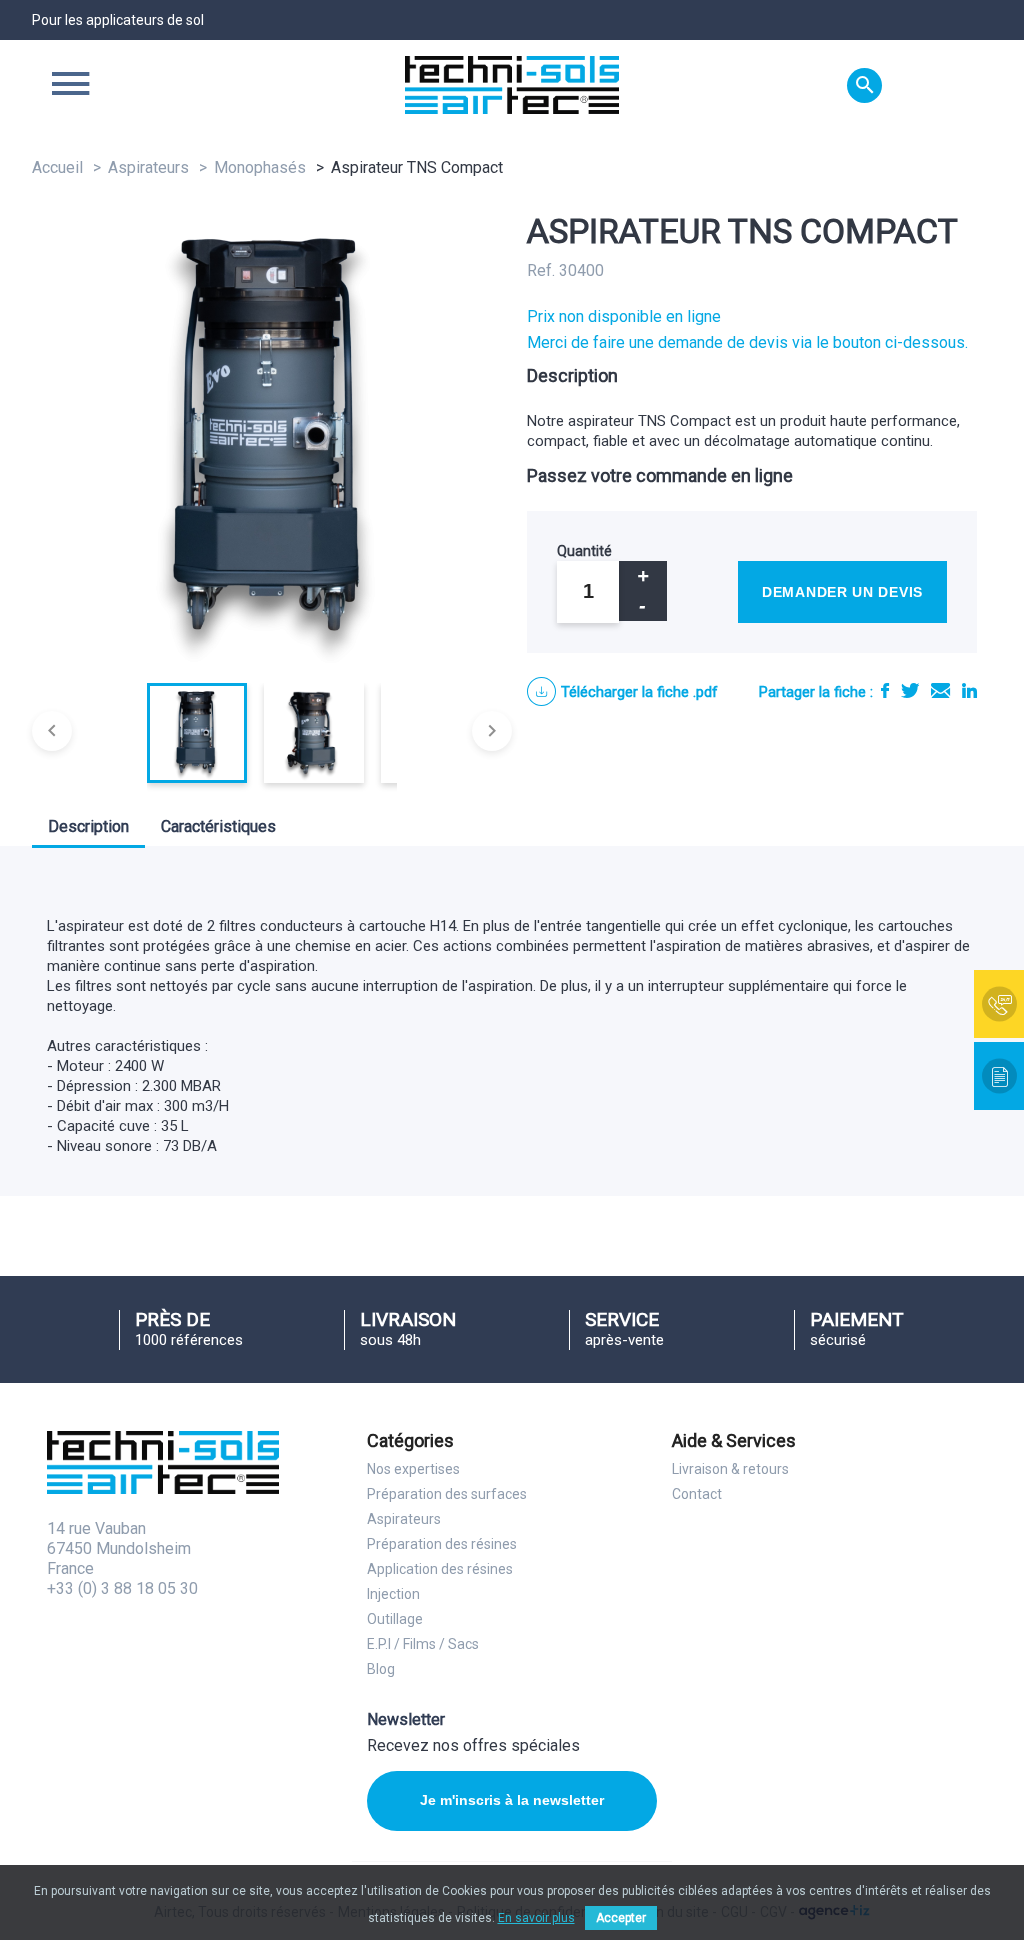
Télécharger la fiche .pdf (639, 692)
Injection (393, 1594)
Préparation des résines (442, 1544)
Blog (381, 1669)
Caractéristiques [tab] (218, 826)
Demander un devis (842, 592)
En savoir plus (536, 1918)
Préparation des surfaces (447, 1494)
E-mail (940, 690)
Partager (885, 690)
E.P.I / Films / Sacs (423, 1644)
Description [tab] (88, 826)
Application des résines (440, 1569)
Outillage (395, 1619)
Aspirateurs (404, 1519)
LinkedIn (969, 690)
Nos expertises (413, 1469)
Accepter (621, 1918)
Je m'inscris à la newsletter (512, 1800)
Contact (697, 1494)
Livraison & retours (730, 1469)
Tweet (910, 690)
